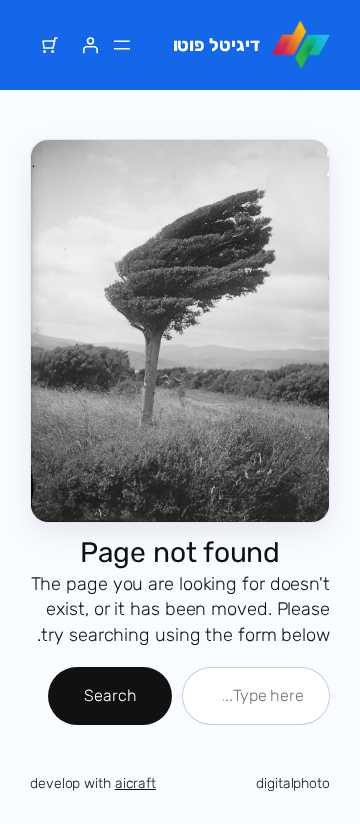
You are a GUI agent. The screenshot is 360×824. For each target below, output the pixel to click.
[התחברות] (90, 45)
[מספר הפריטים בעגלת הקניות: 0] (50, 45)
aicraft (135, 783)
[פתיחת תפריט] (122, 45)
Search (110, 695)
